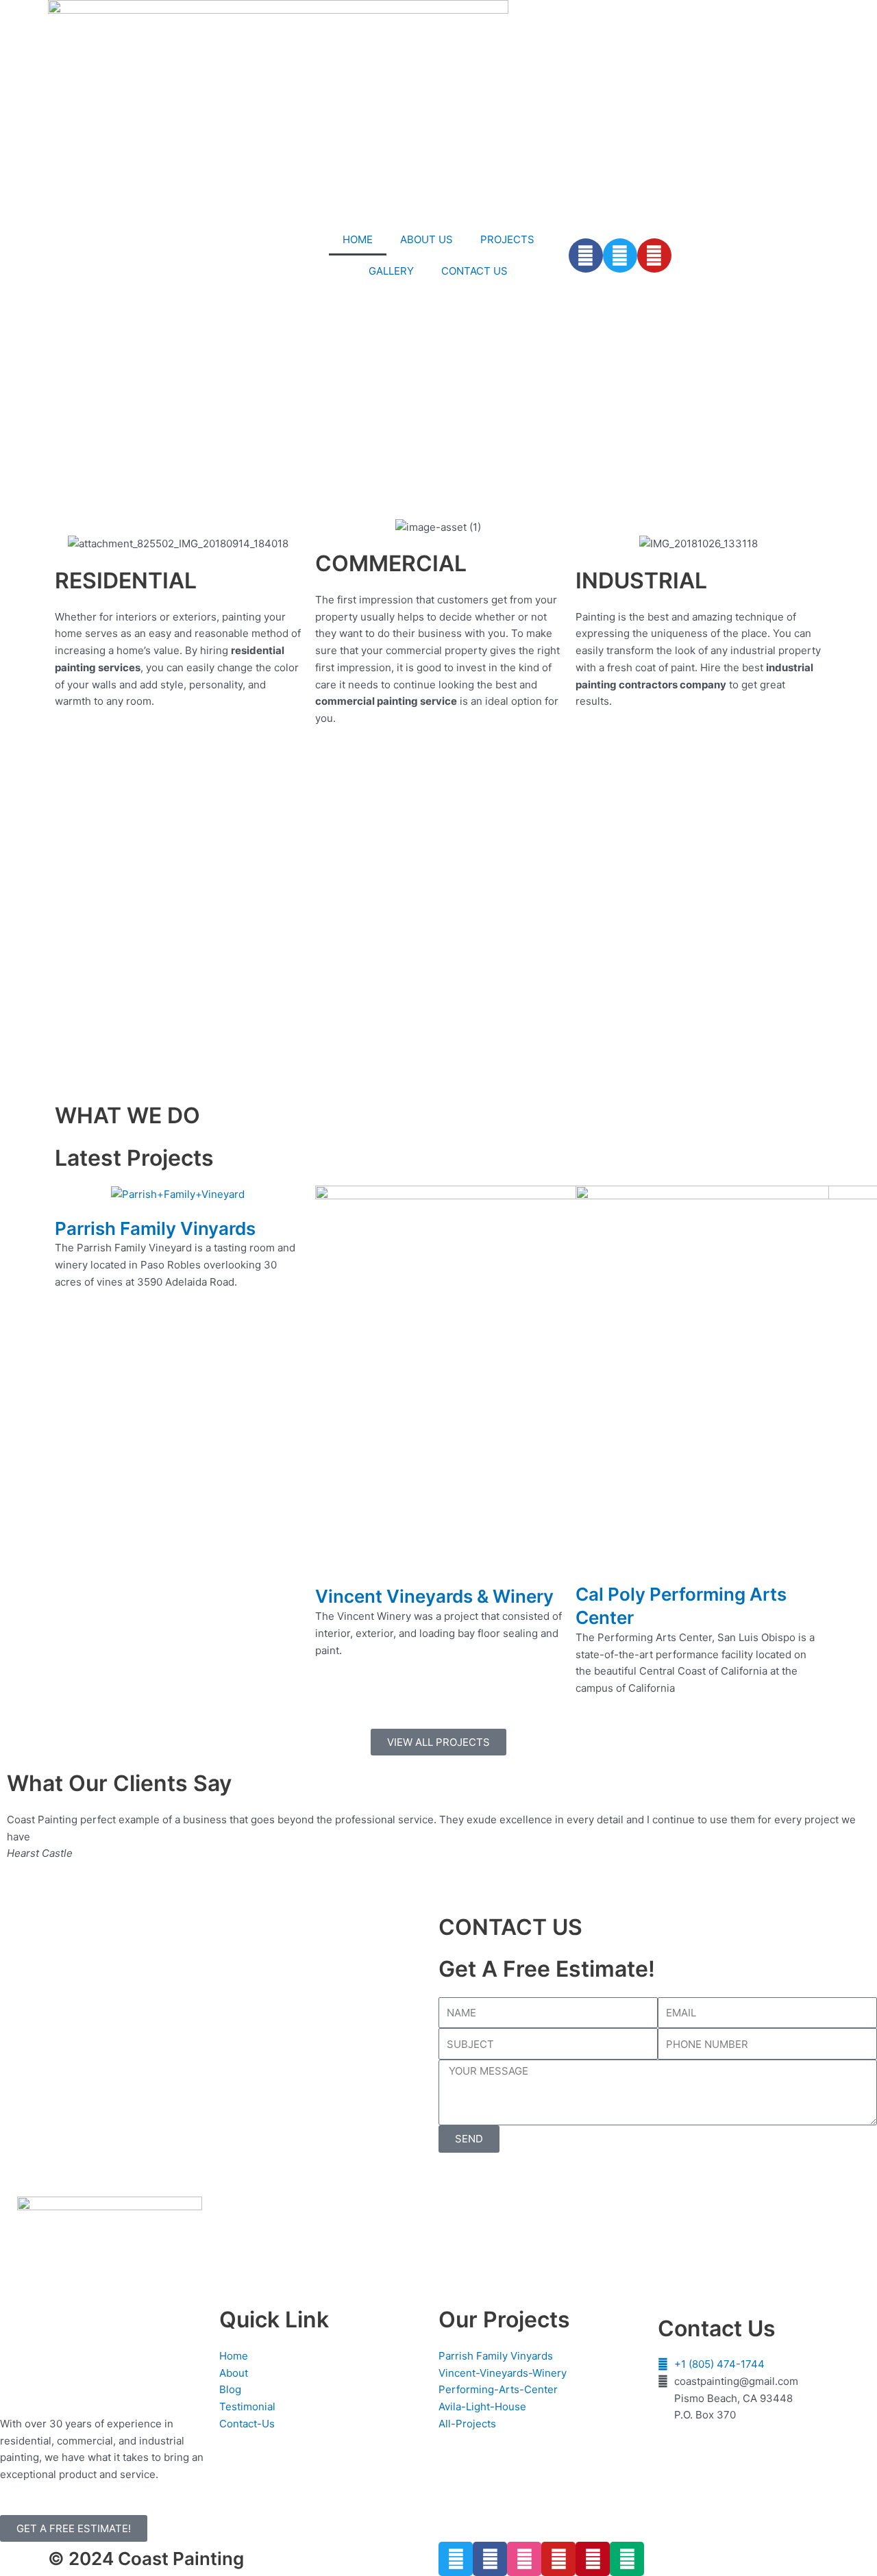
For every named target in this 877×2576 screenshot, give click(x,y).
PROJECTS (507, 239)
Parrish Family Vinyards (155, 1228)
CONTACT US (474, 271)
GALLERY (391, 271)
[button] (13, 511)
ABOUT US (427, 239)
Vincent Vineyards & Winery (434, 1596)
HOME (358, 239)
